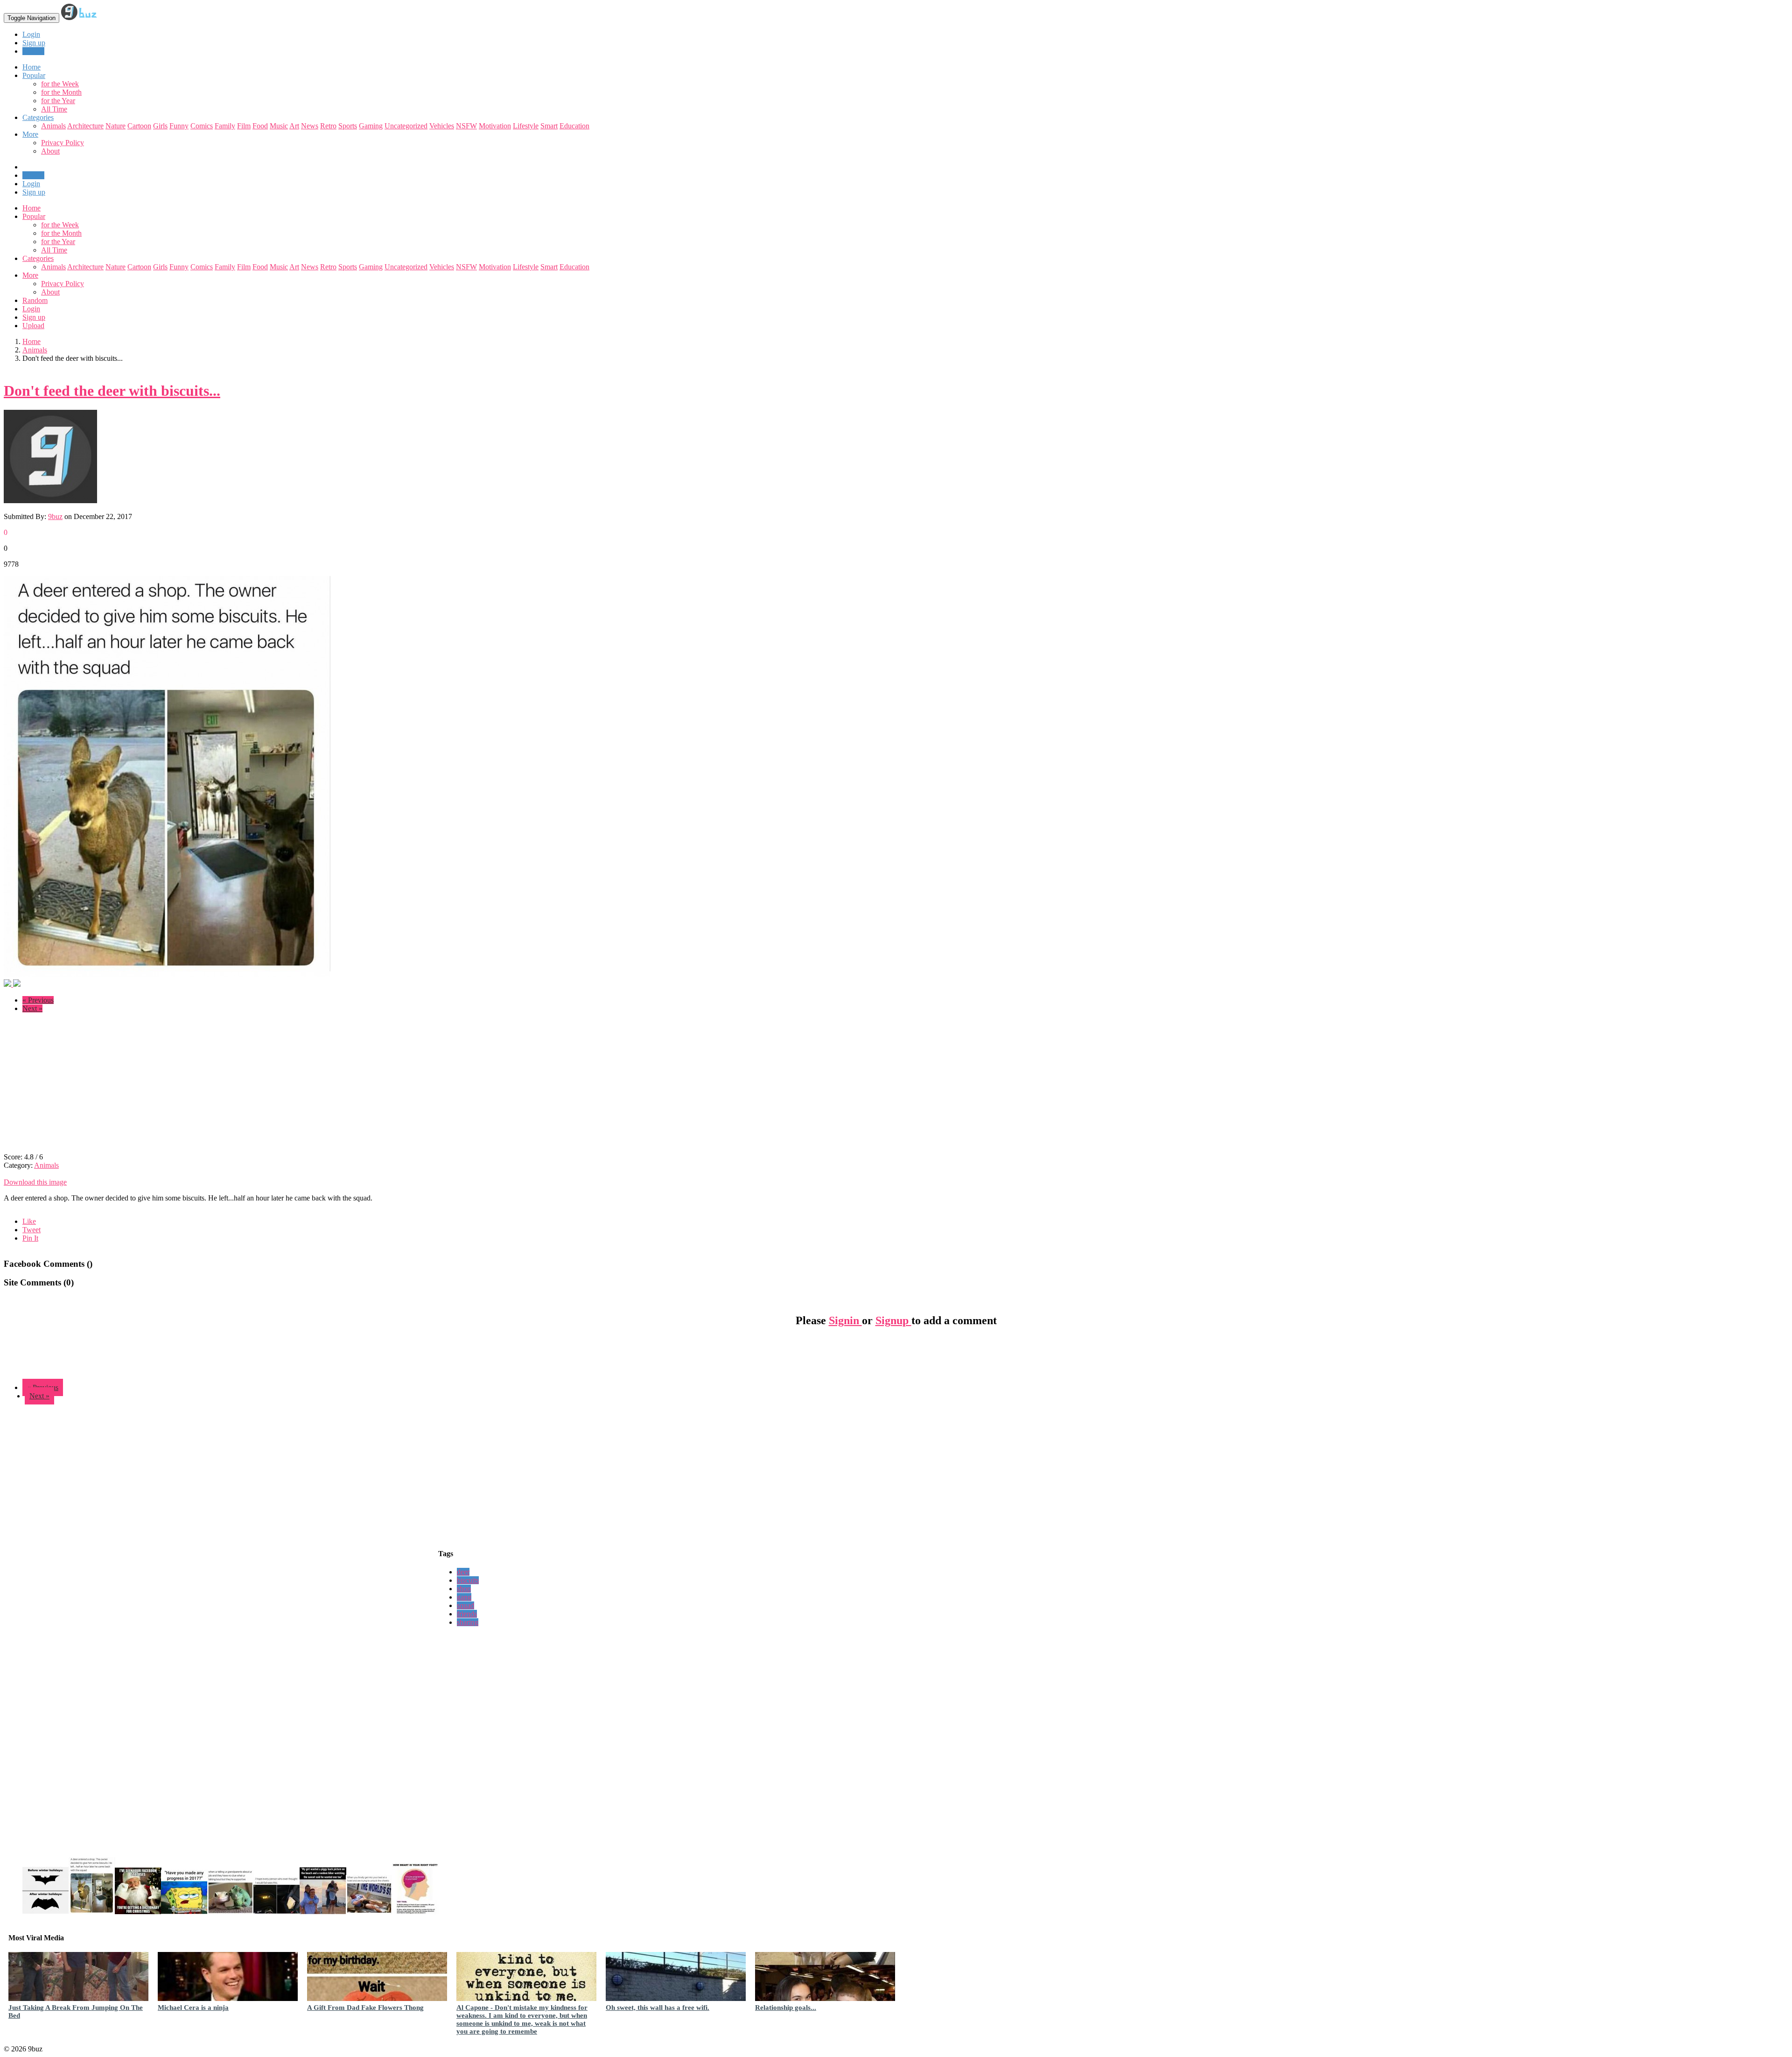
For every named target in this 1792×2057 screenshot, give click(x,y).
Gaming (371, 126)
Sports (348, 126)
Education (574, 126)
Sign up (34, 43)
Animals (53, 126)
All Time (54, 109)
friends (467, 1614)
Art (294, 126)
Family (225, 126)
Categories (38, 258)
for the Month (61, 92)
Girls (160, 126)
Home (31, 208)
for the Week (60, 84)
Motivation (495, 126)
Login (31, 34)
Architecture (85, 126)
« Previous (38, 1000)
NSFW (466, 126)
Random (35, 300)
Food (260, 126)
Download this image (35, 1182)
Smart (549, 126)
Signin (845, 1320)
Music (279, 126)
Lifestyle (526, 126)
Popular (34, 216)
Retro (328, 126)
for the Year (58, 101)
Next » (32, 1008)
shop (464, 1589)
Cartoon (139, 126)
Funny (179, 126)
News (310, 126)
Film (244, 126)
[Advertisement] (82, 1086)
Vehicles (442, 126)
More (30, 134)
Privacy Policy (63, 143)
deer (463, 1572)
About (50, 151)
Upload (33, 51)
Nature (115, 126)
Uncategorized (406, 126)
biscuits (468, 1580)
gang (464, 1597)
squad (465, 1605)
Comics (202, 126)
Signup (893, 1320)
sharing (468, 1622)
